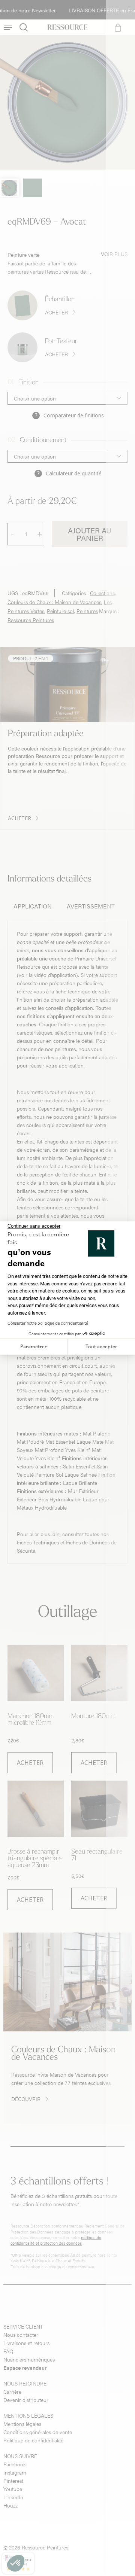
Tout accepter (101, 1346)
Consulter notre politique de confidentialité (48, 1323)
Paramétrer (34, 1346)
